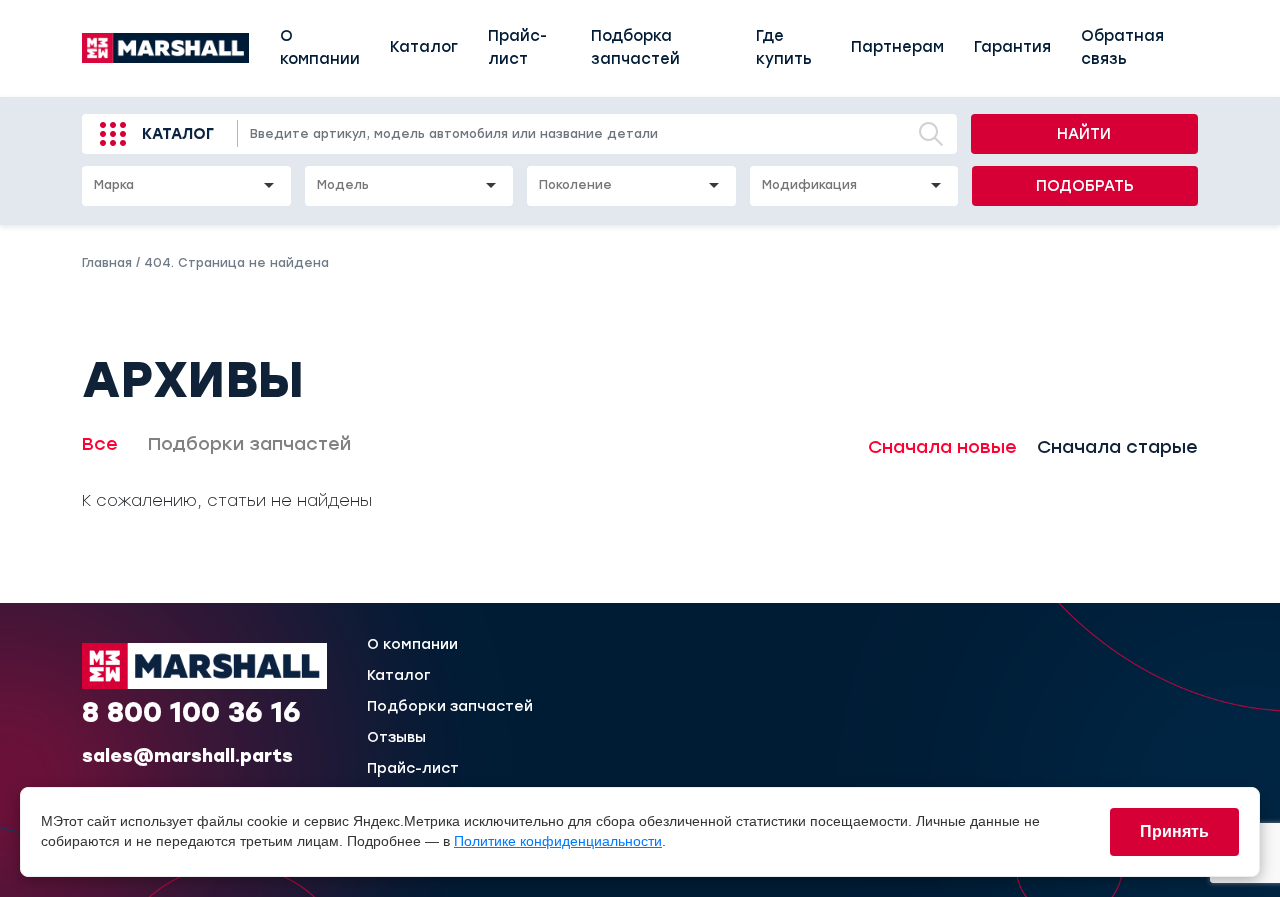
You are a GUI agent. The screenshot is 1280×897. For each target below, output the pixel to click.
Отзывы (396, 738)
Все (100, 444)
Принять (1174, 831)
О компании (320, 47)
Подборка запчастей (635, 47)
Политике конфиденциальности (558, 841)
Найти (1084, 134)
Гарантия (1012, 47)
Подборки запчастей (249, 444)
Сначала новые (942, 447)
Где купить (784, 47)
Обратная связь (1122, 47)
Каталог (424, 47)
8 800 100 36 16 (191, 712)
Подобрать (1085, 186)
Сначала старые (1117, 447)
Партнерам (897, 47)
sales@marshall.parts (187, 756)
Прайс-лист (517, 47)
